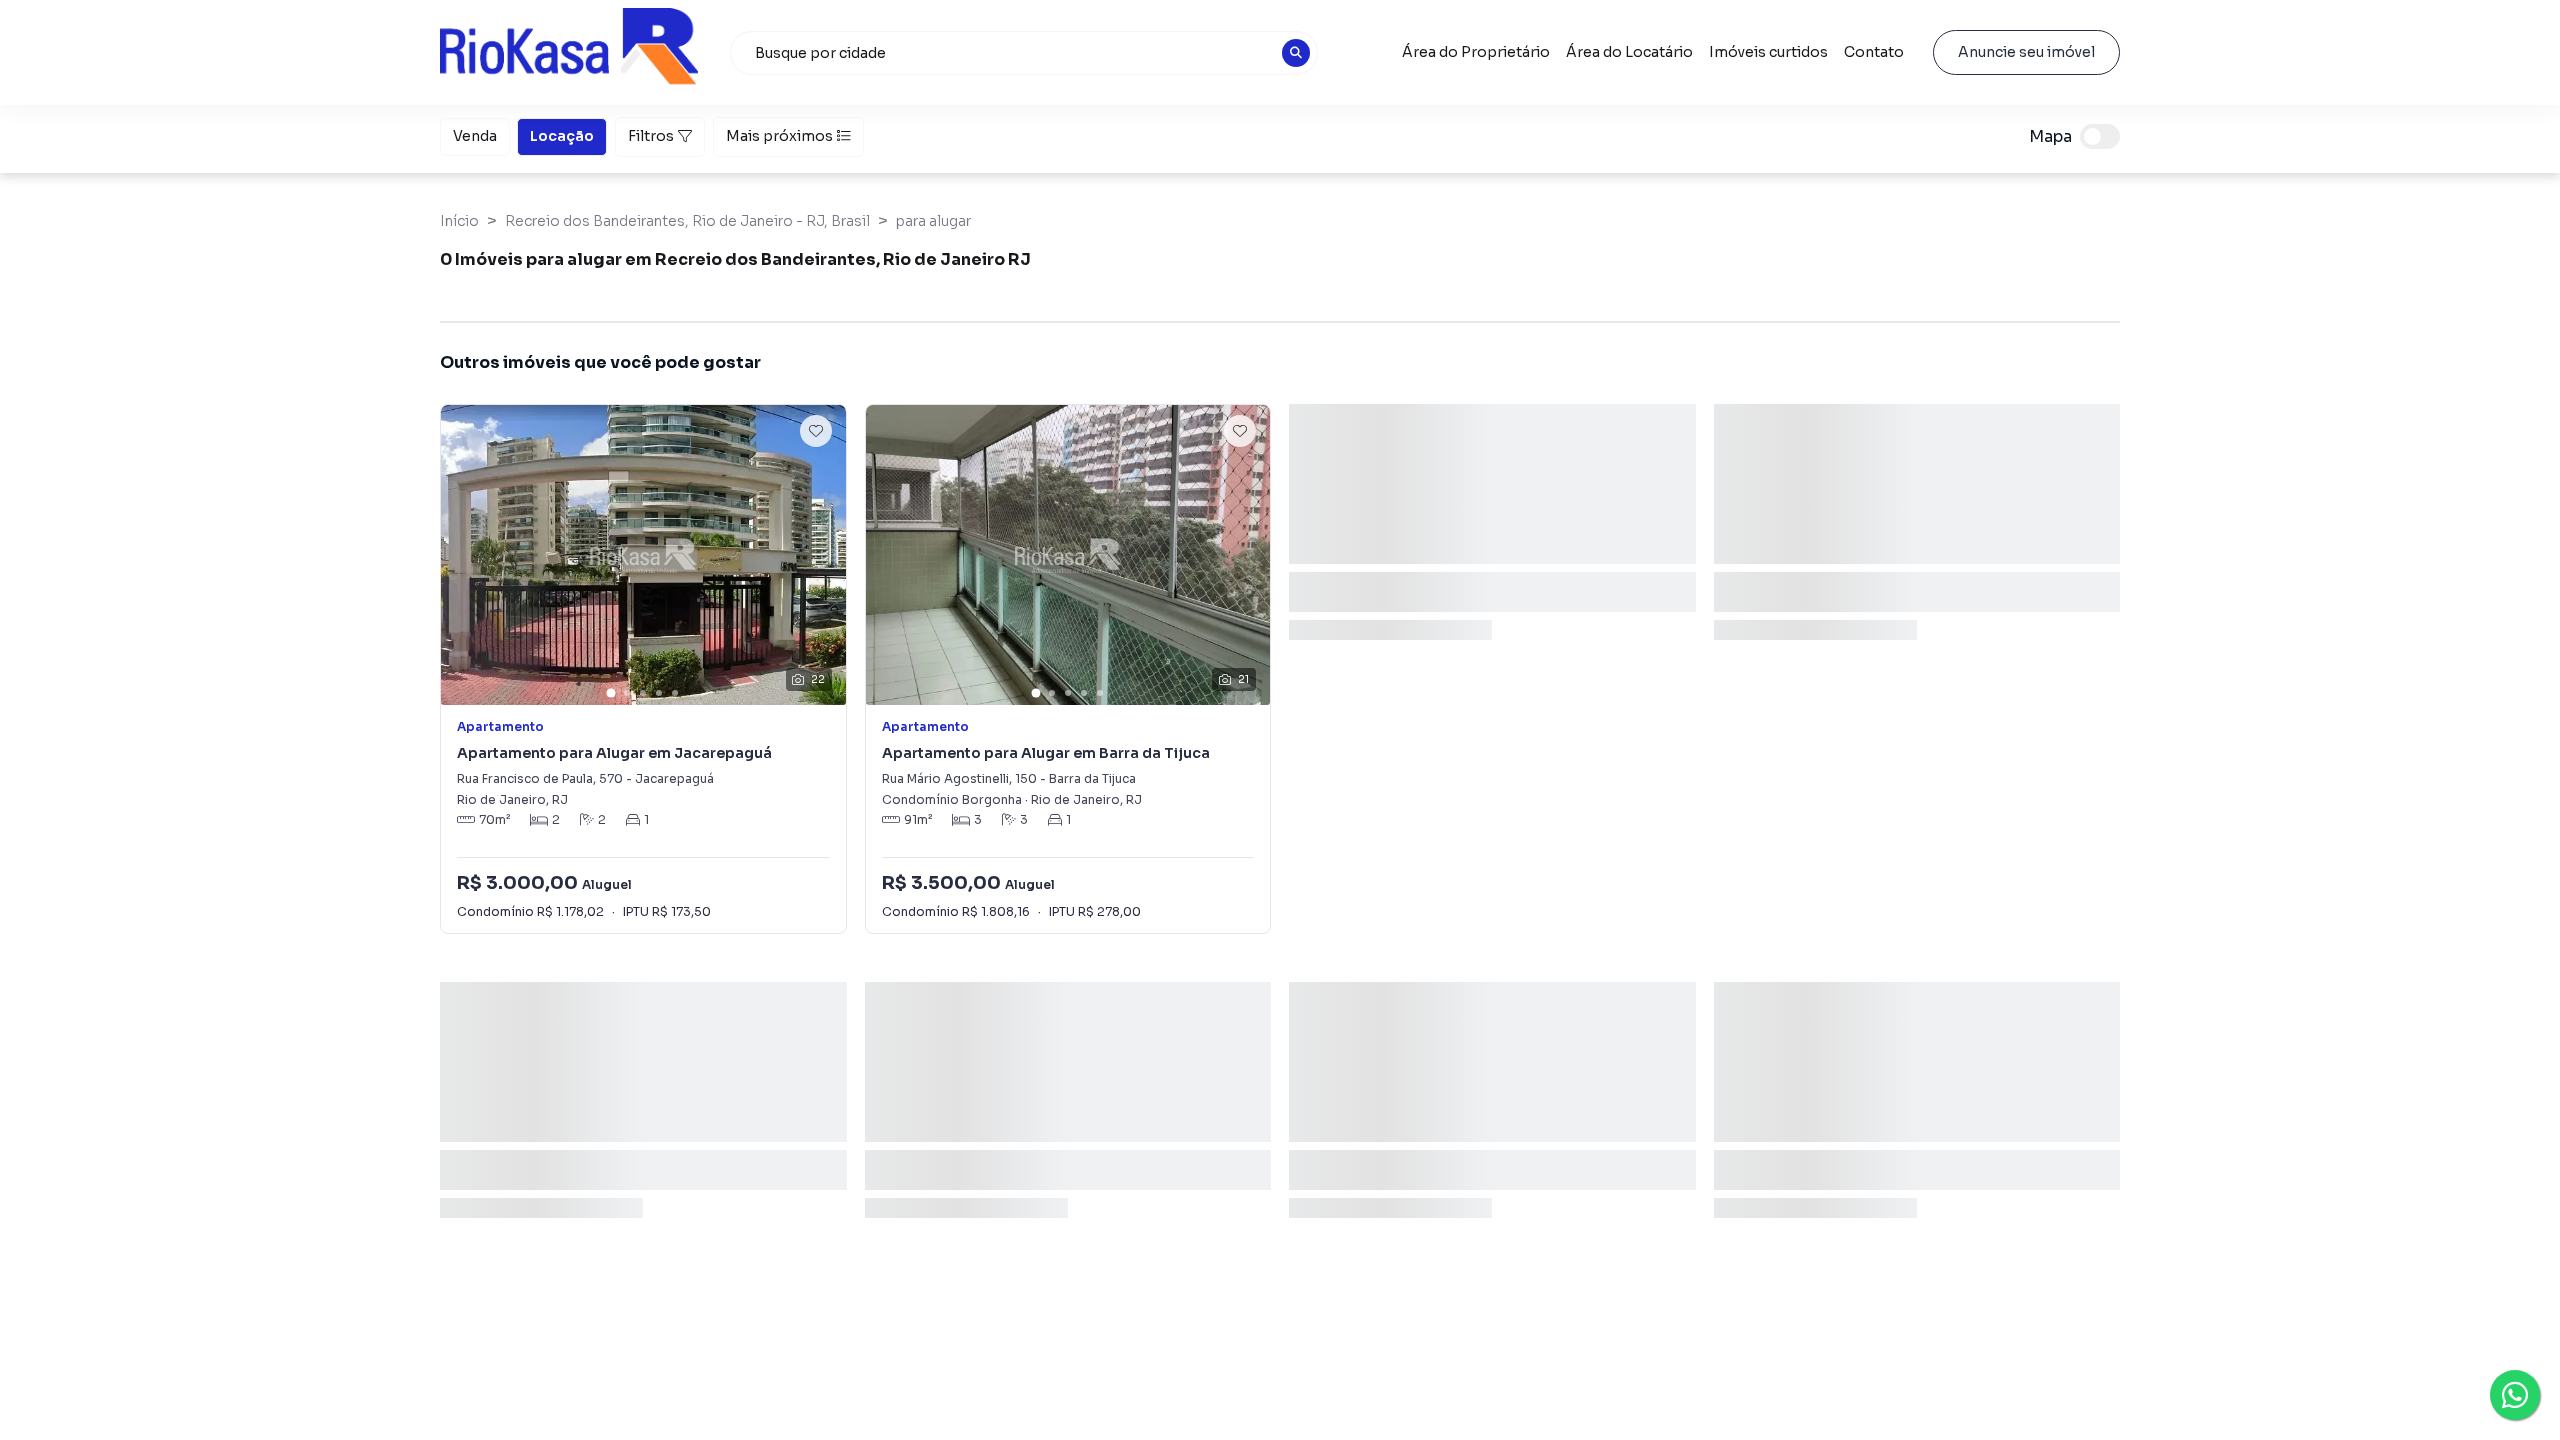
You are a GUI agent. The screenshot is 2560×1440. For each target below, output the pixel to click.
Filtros (651, 136)
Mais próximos (779, 136)
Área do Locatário (1629, 52)
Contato (1874, 52)
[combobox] (1024, 53)
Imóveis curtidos (1768, 52)
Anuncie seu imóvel (2026, 52)
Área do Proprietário (1476, 52)
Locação (562, 136)
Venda (475, 136)
